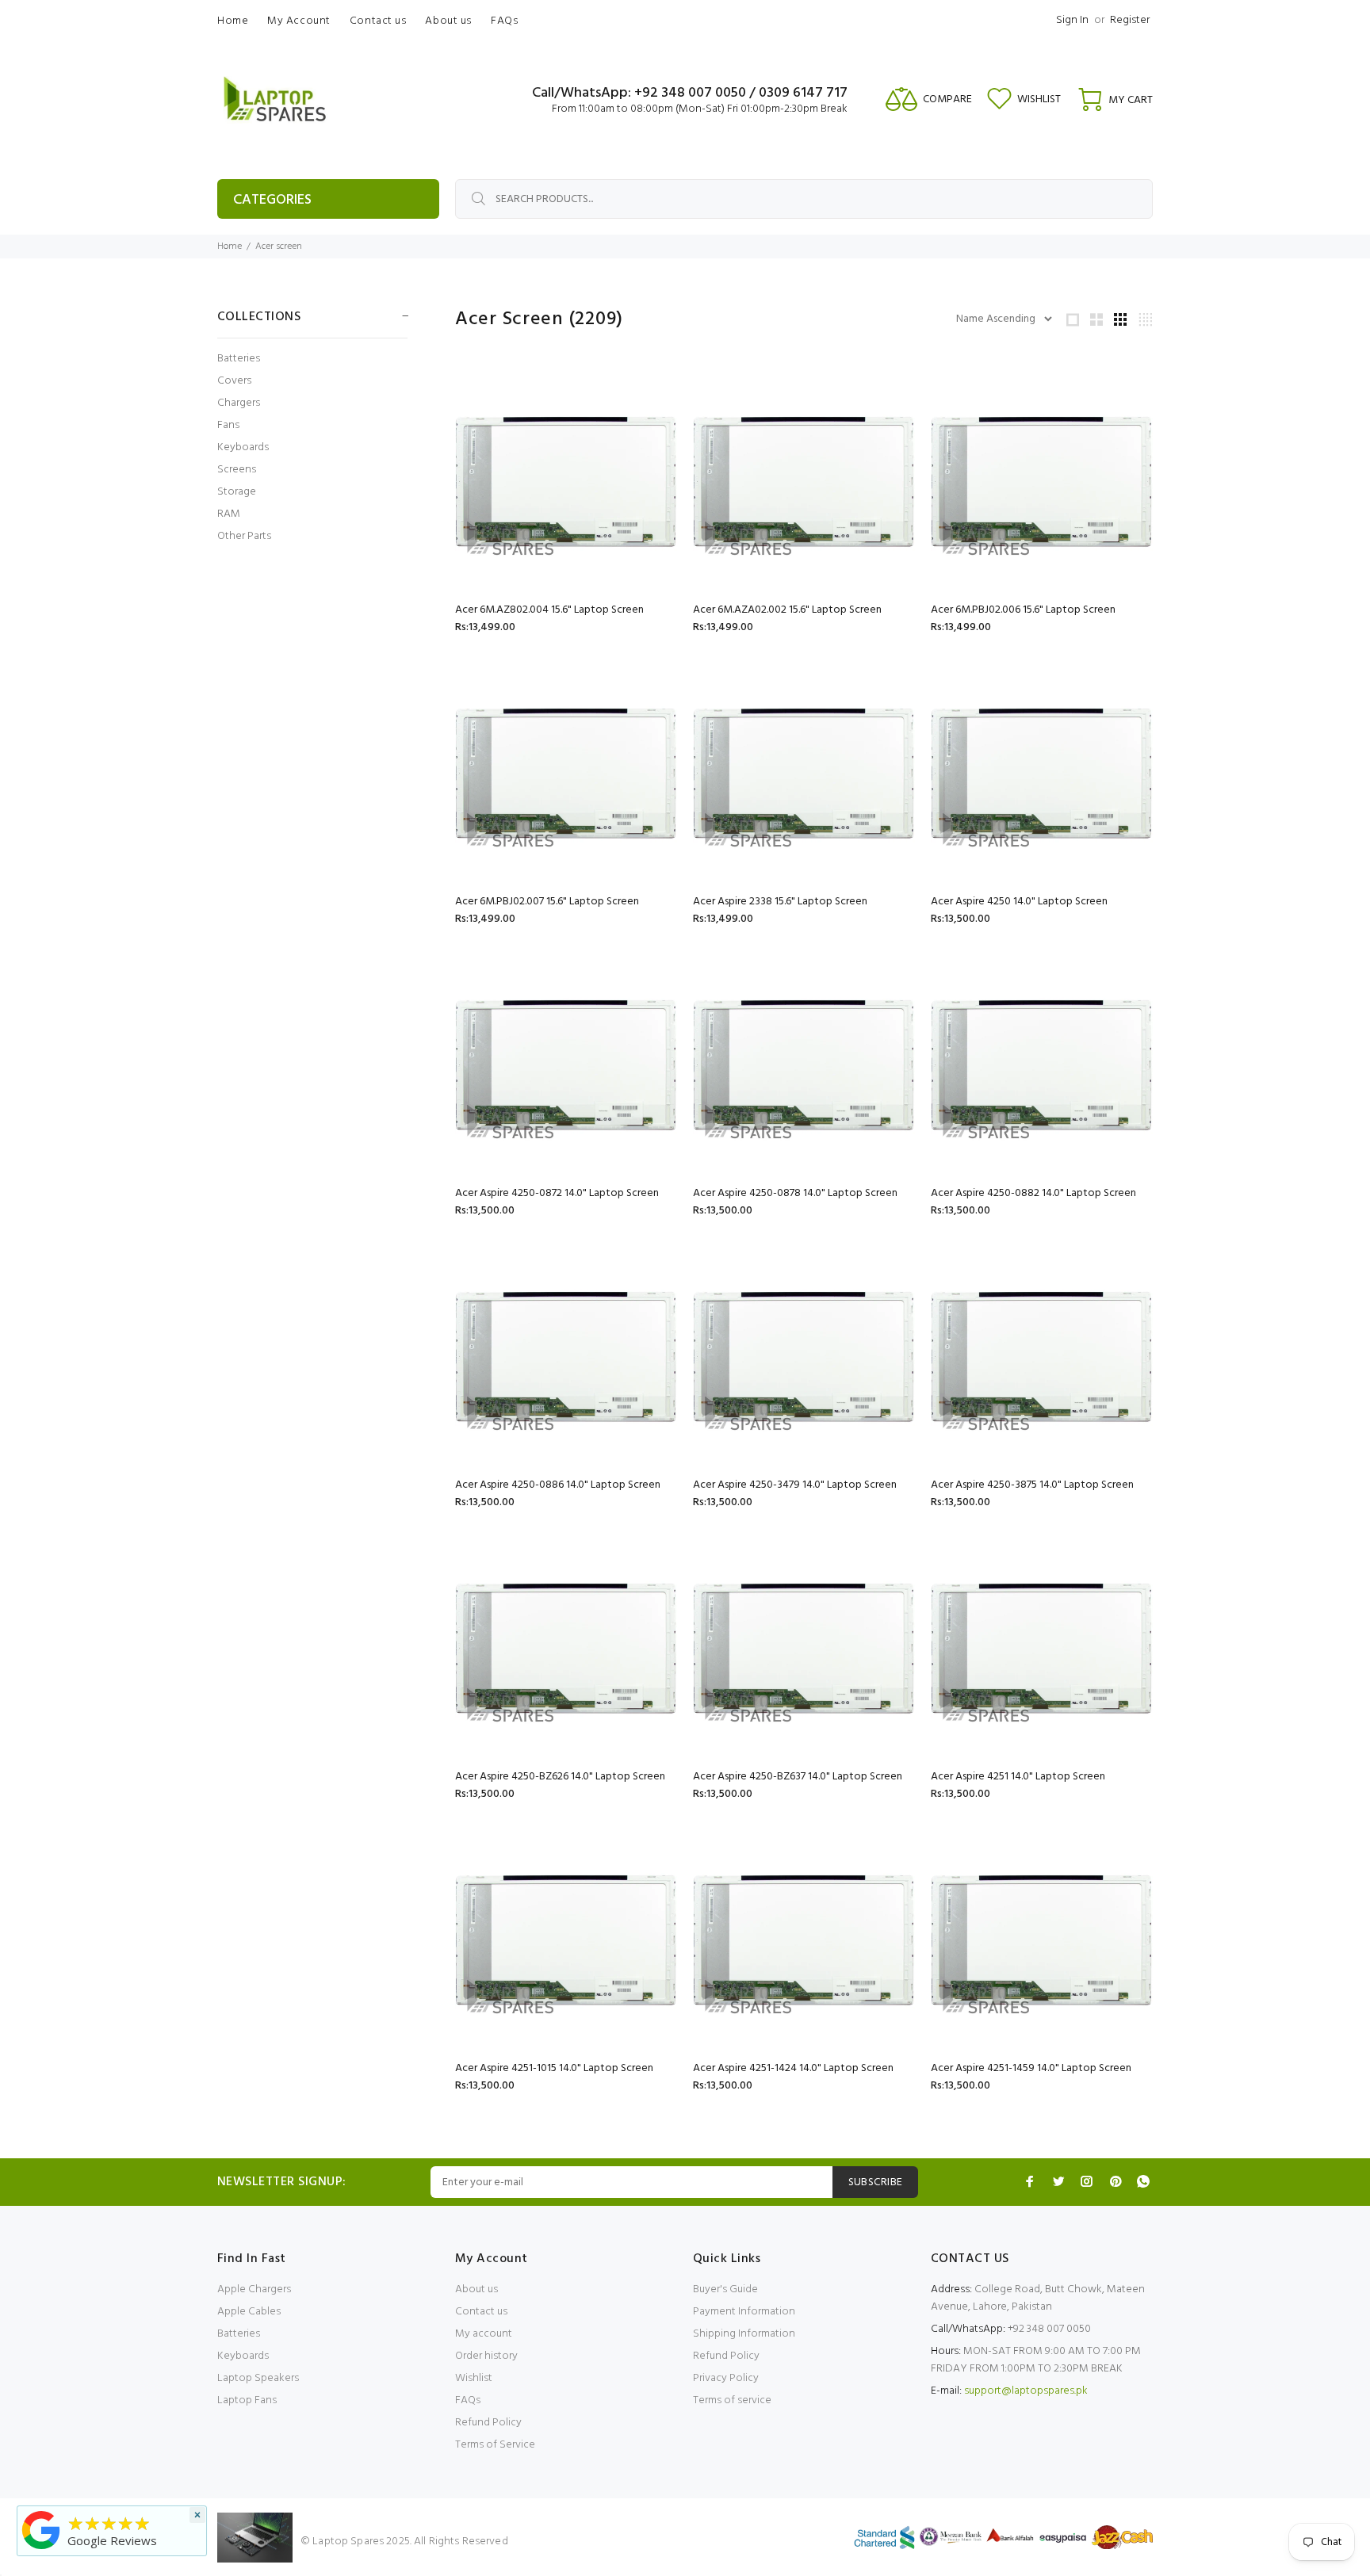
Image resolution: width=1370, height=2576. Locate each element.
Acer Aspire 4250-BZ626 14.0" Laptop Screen (560, 1777)
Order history (486, 2356)
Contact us (481, 2312)
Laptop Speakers (258, 2378)
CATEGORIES (272, 200)
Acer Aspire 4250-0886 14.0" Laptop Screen (558, 1485)
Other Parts (244, 535)
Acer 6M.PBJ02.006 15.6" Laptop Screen (1023, 610)
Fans (228, 425)
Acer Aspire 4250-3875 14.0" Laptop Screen (1032, 1485)
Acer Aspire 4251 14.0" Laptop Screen (1018, 1777)
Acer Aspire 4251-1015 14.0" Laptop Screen (554, 2068)
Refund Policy (488, 2423)
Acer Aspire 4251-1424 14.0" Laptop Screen (793, 2068)
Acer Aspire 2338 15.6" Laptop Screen (780, 902)
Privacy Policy (726, 2378)
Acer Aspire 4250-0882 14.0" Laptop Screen (1033, 1193)
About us (476, 2289)
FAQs (468, 2400)
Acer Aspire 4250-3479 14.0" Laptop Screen (795, 1485)
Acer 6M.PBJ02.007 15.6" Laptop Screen (547, 902)
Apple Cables (249, 2312)
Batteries (239, 359)
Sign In (1072, 20)
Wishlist (474, 2378)
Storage (237, 492)
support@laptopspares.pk (1026, 2391)
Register (1130, 20)
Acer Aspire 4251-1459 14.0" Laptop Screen (1031, 2068)
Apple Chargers (254, 2289)
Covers (234, 381)
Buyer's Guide (725, 2289)
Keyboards (243, 447)
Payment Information (744, 2312)
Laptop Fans (247, 2400)
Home (230, 247)
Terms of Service (495, 2445)
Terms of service (732, 2400)
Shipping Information (744, 2334)
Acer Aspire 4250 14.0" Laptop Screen (1019, 902)
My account (484, 2334)
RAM (229, 514)
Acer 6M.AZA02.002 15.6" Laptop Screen (787, 610)
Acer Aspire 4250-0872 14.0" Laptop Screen (557, 1193)
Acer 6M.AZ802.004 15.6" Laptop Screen (549, 610)
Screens (237, 470)
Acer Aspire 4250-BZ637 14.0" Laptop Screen (798, 1777)
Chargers (239, 403)
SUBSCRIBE (876, 2182)
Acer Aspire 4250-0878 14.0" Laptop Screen (795, 1193)
